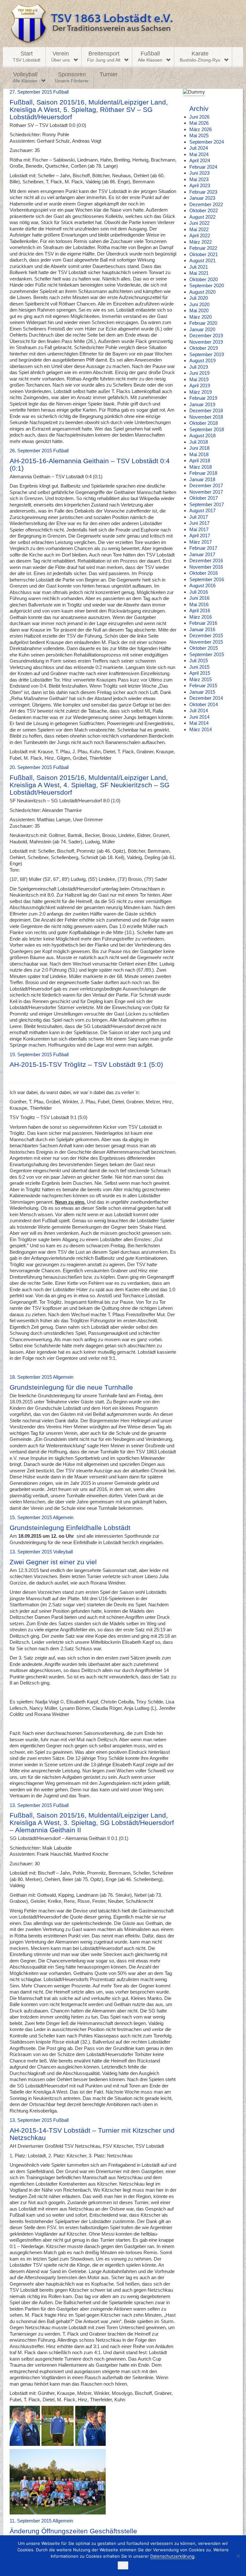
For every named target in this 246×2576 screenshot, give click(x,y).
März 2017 (201, 542)
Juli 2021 (199, 267)
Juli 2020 (199, 298)
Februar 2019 (203, 398)
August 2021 (202, 260)
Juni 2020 (199, 304)
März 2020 (201, 317)
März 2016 (201, 617)
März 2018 (201, 467)
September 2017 (207, 504)
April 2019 (200, 385)
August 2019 (202, 360)
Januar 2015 (202, 692)
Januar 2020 (202, 329)
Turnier (109, 74)
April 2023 (200, 185)
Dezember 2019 (206, 335)
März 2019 (201, 392)
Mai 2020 (199, 310)
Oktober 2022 (204, 210)
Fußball (150, 56)
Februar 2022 (203, 248)
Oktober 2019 (204, 348)
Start (27, 56)
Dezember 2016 (206, 560)
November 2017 (206, 492)
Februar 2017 (203, 548)
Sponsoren (72, 77)
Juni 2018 (199, 448)
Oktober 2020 (204, 279)
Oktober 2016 (204, 573)
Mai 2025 (199, 135)
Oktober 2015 (204, 648)
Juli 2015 (199, 661)
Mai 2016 (199, 604)
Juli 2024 (199, 148)
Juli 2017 (199, 517)
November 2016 (206, 567)
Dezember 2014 (206, 698)
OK (123, 2565)
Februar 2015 (203, 686)
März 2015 (201, 679)
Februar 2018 (203, 473)
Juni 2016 (199, 598)
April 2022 (200, 235)
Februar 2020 (203, 323)
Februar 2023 (203, 192)
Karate (200, 56)
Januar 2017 (202, 554)
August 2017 (202, 510)
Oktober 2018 (204, 423)
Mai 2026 (199, 123)
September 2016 (207, 579)
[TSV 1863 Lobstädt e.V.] (123, 24)
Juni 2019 (199, 373)
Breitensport (104, 56)
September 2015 (207, 654)
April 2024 (200, 160)
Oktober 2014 (204, 704)
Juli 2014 (199, 711)
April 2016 (200, 611)
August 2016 (202, 585)
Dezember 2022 (206, 204)
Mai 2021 (199, 273)
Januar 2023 (202, 198)
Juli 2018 (199, 442)
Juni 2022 (199, 223)
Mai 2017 (199, 529)
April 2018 (200, 460)
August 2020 (202, 292)
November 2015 (206, 642)
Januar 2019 (202, 404)
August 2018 (202, 435)
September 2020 (207, 285)
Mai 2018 (199, 454)
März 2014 (201, 729)
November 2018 (206, 417)
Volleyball (25, 77)
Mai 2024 (199, 154)
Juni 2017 (199, 523)
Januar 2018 (202, 479)
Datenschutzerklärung (172, 2556)
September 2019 (207, 354)
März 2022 (201, 242)
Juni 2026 (199, 117)
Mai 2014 (199, 723)
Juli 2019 (199, 367)
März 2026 (201, 129)
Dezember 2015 (206, 636)
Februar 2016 (203, 623)
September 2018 (207, 429)
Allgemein (63, 1377)
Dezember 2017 (206, 485)
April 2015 (200, 673)
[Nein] (238, 2556)
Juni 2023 (199, 173)
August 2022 (202, 217)
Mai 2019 (199, 379)
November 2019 (206, 342)
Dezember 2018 (206, 410)
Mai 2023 (199, 179)
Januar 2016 (202, 629)
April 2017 (200, 535)
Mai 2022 (199, 229)
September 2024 (207, 142)
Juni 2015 (199, 667)
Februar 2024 (203, 167)
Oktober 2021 (204, 254)
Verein (61, 56)
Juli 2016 (199, 592)
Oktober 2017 (204, 498)
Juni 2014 (199, 717)
